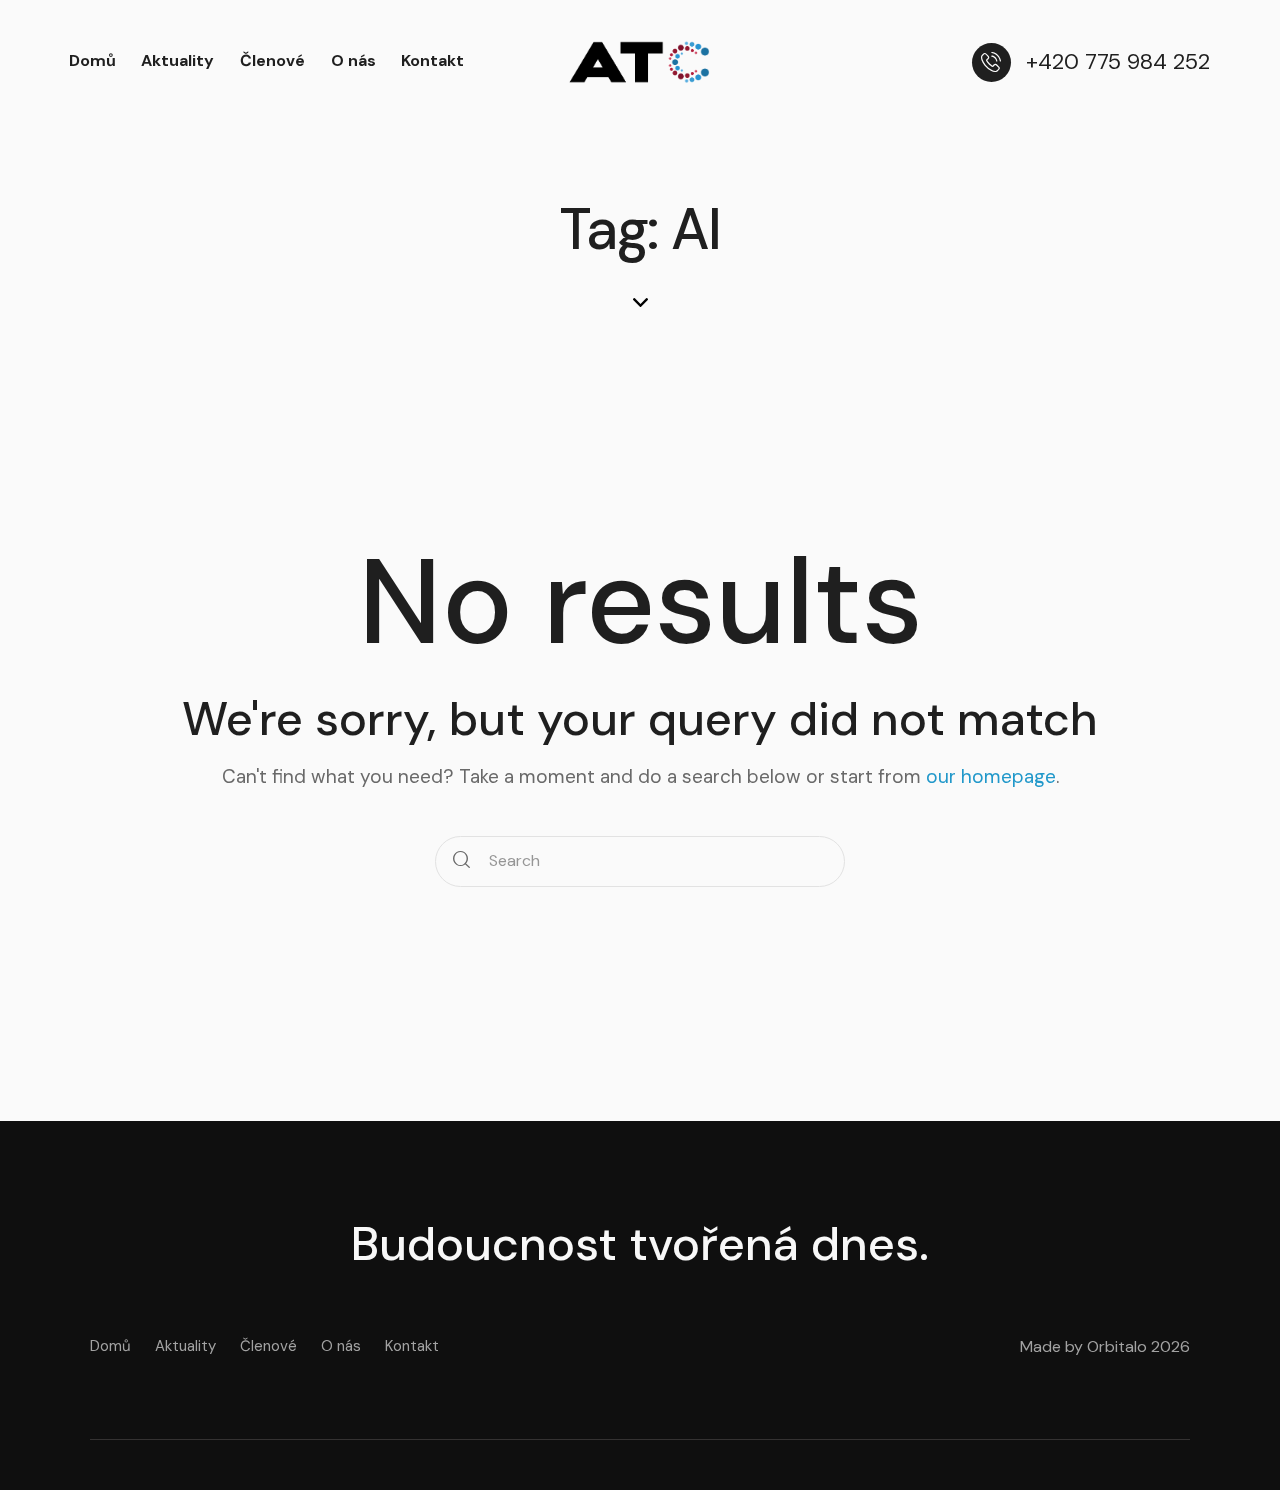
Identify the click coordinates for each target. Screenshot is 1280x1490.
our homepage (991, 776)
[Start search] (461, 861)
